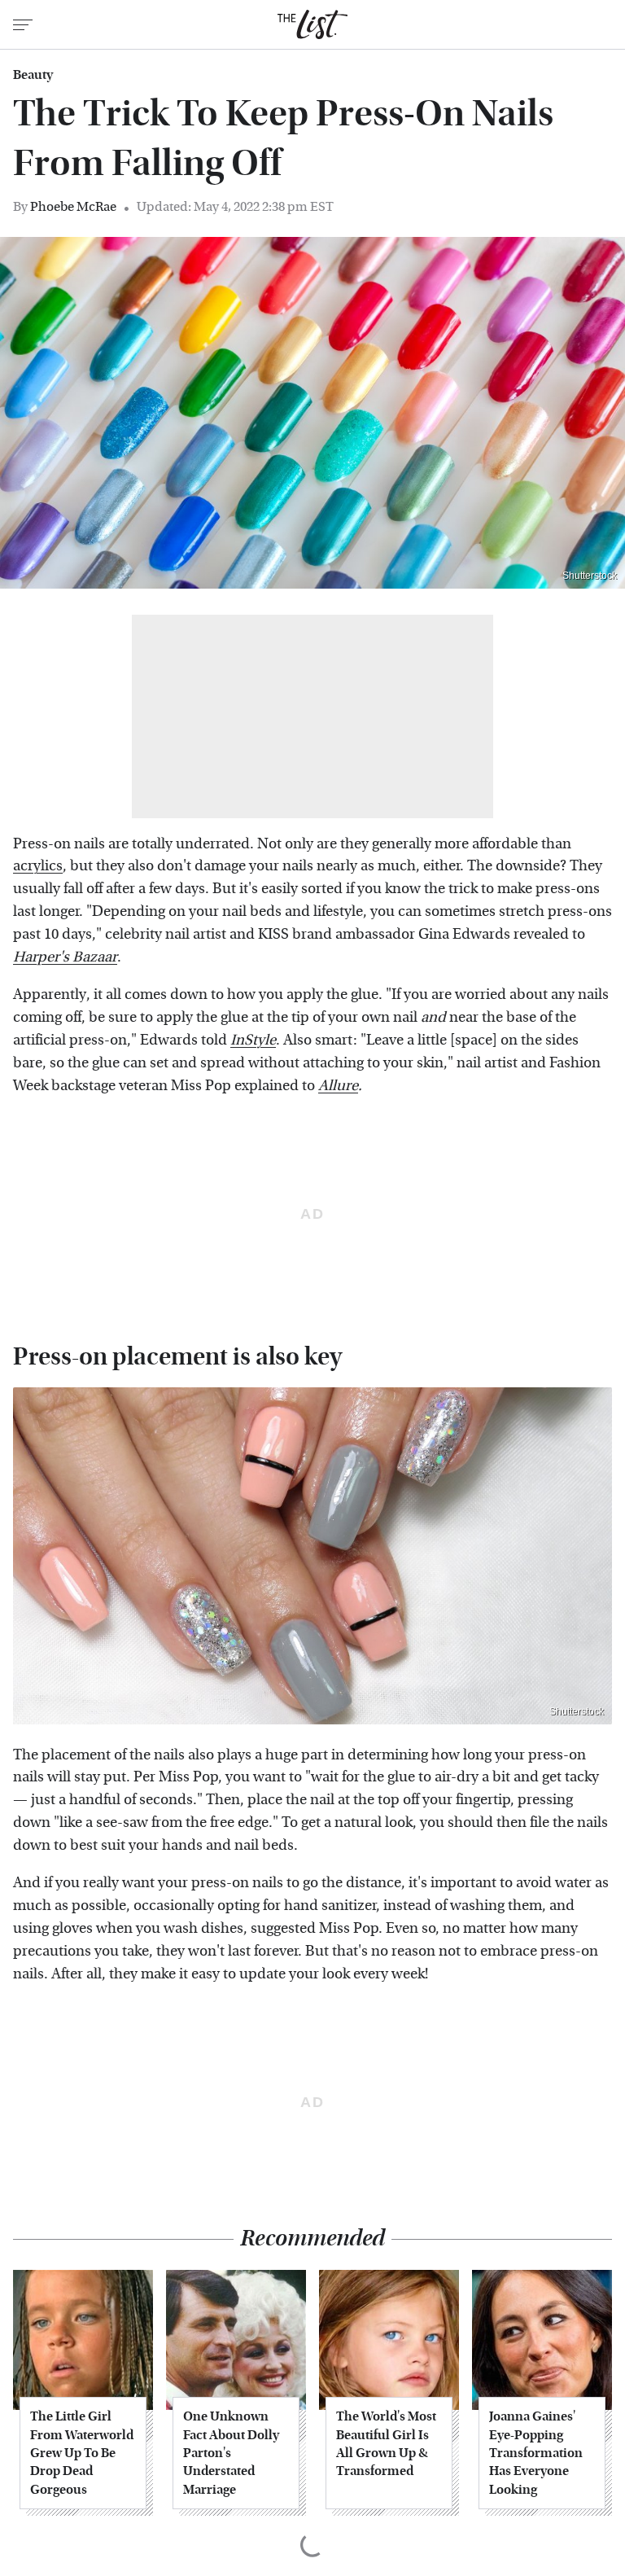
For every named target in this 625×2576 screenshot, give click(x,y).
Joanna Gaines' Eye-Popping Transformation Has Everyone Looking (536, 2453)
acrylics (38, 866)
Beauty (33, 75)
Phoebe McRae (73, 206)
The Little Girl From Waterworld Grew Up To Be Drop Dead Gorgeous (82, 2453)
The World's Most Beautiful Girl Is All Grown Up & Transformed (386, 2443)
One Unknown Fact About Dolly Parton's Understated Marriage (231, 2453)
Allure (338, 1086)
